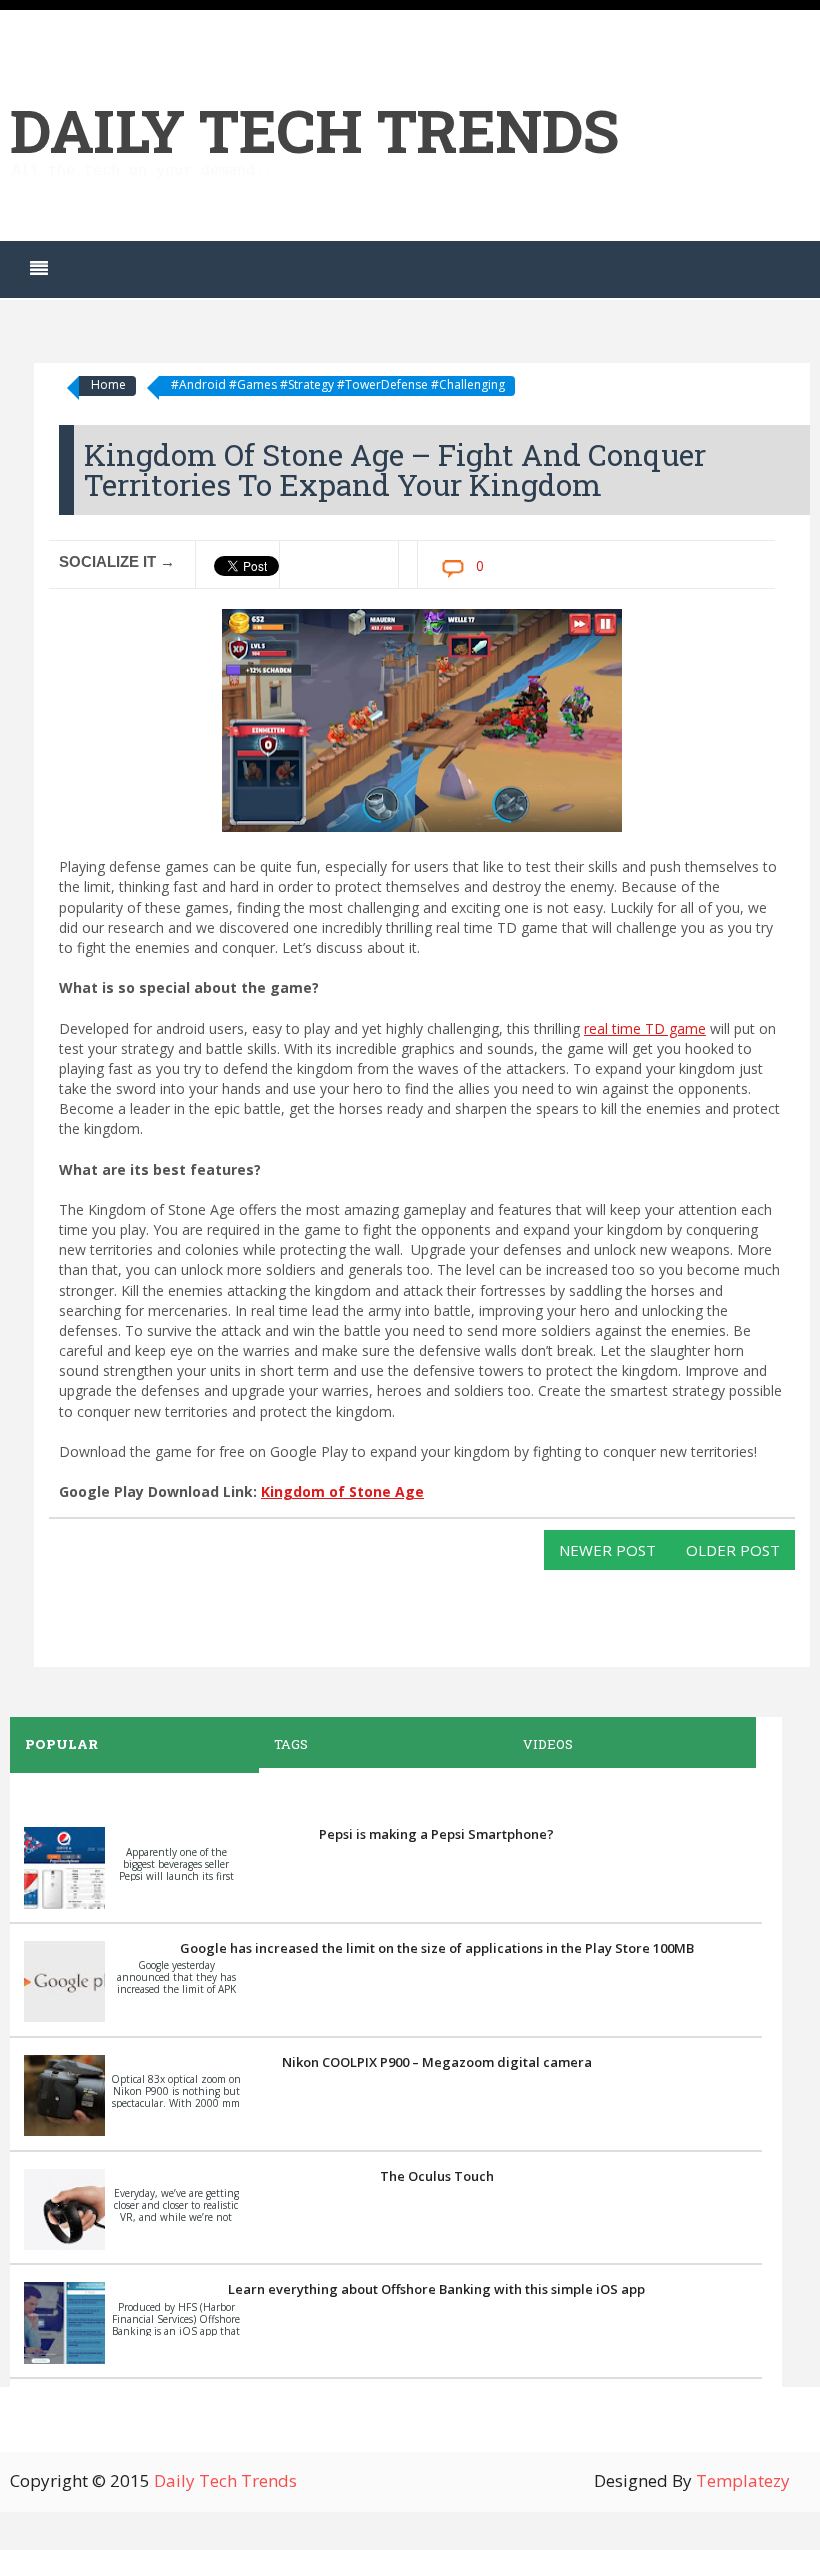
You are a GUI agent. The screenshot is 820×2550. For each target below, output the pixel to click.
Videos (548, 1744)
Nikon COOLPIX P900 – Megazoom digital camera (437, 2062)
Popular (61, 1744)
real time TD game (645, 1028)
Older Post (733, 1550)
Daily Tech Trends (314, 129)
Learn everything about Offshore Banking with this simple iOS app (436, 2289)
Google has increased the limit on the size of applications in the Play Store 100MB (437, 1948)
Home (108, 384)
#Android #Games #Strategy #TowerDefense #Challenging (338, 384)
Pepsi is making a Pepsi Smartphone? (436, 1834)
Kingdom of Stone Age (342, 1491)
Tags (291, 1744)
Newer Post (607, 1550)
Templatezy (743, 2480)
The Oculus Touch (437, 2176)
